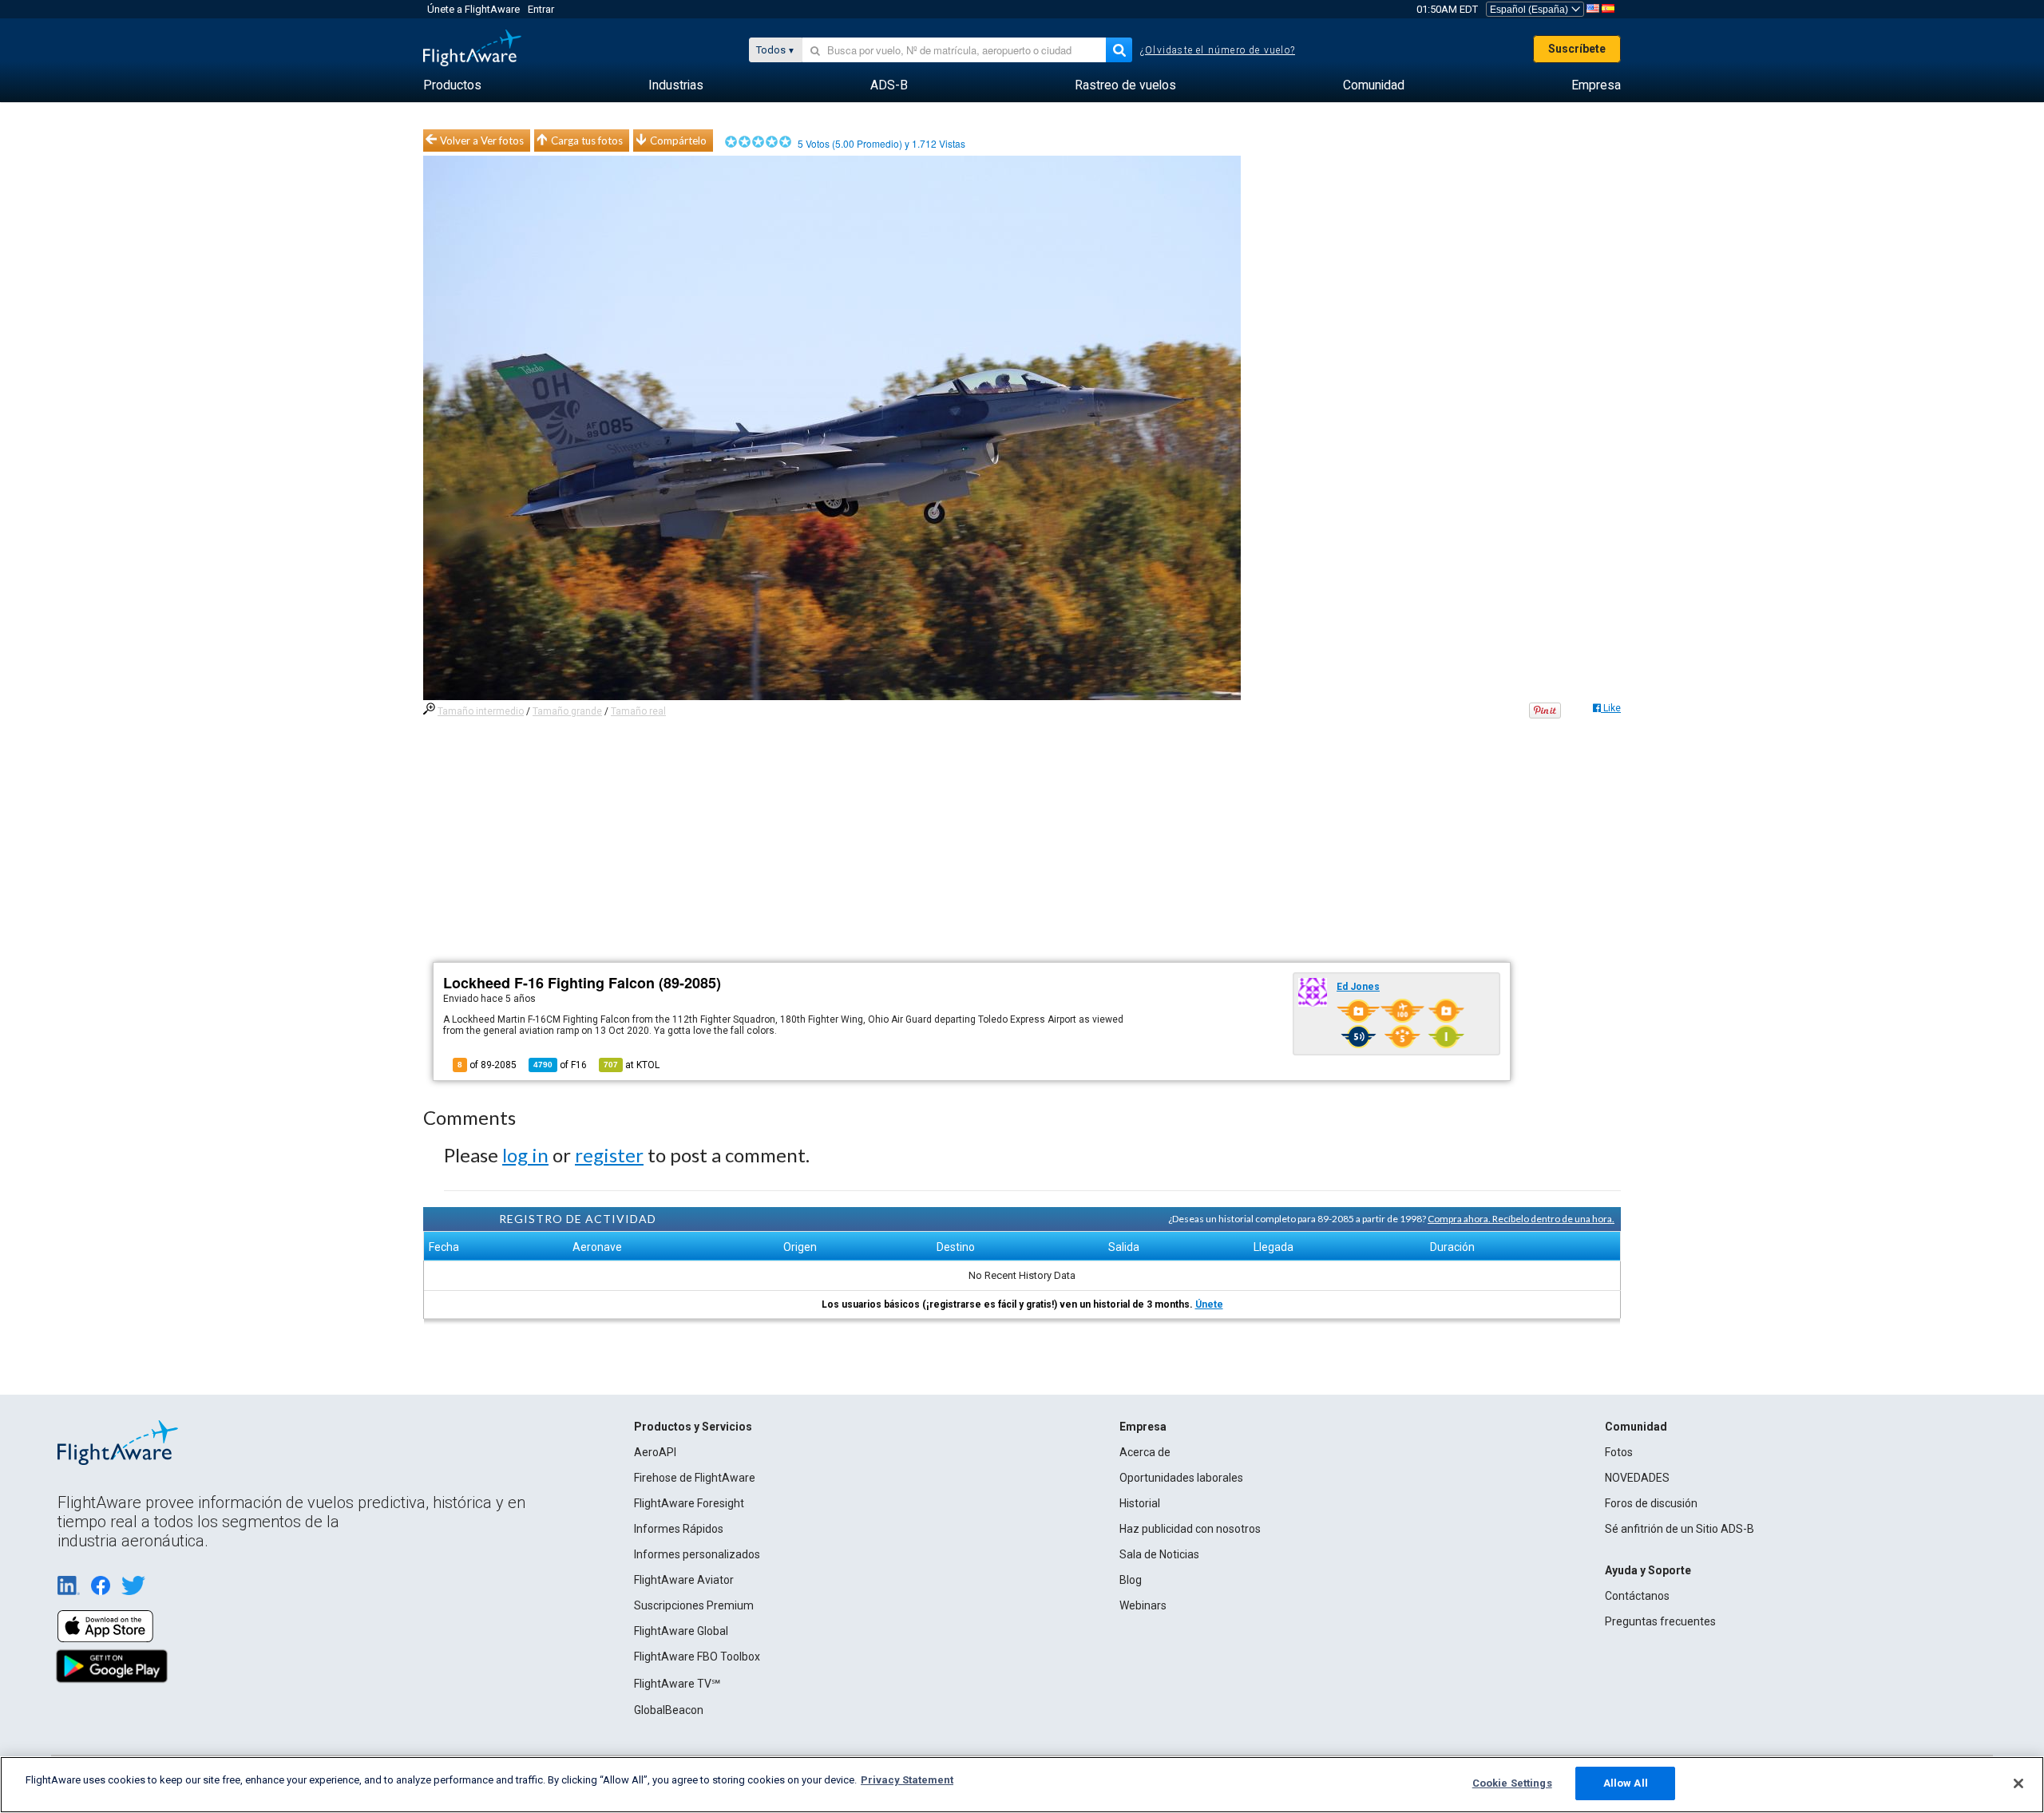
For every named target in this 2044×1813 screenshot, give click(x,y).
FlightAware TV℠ (677, 1684)
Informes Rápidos (679, 1529)
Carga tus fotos (587, 141)
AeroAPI (655, 1452)
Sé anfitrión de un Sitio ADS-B (1680, 1529)
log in (525, 1155)
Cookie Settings (1512, 1783)
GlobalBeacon (669, 1710)
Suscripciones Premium (694, 1605)
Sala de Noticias (1159, 1554)
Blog (1131, 1580)
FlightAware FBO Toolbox (697, 1657)
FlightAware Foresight (689, 1503)
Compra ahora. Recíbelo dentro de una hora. (1521, 1219)
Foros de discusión (1651, 1503)
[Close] (2018, 1783)
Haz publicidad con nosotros (1190, 1529)
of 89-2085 (487, 1065)
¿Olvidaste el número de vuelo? (1218, 50)
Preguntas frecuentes (1660, 1621)
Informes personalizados (697, 1554)
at (632, 1065)
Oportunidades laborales (1181, 1478)
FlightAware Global (681, 1631)
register (609, 1155)
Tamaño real (638, 711)
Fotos (1619, 1452)
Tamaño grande (567, 711)
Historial (1140, 1503)
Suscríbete (1577, 49)
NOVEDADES (1637, 1478)
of (560, 1065)
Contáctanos (1637, 1596)
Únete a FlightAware (473, 9)
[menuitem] (452, 85)
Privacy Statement (907, 1780)
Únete (1209, 1304)
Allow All (1626, 1783)
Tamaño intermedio (481, 711)
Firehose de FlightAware (695, 1478)
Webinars (1143, 1605)
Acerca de (1145, 1452)
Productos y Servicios (693, 1427)
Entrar (541, 9)
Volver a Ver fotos (482, 141)
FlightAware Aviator (684, 1580)
